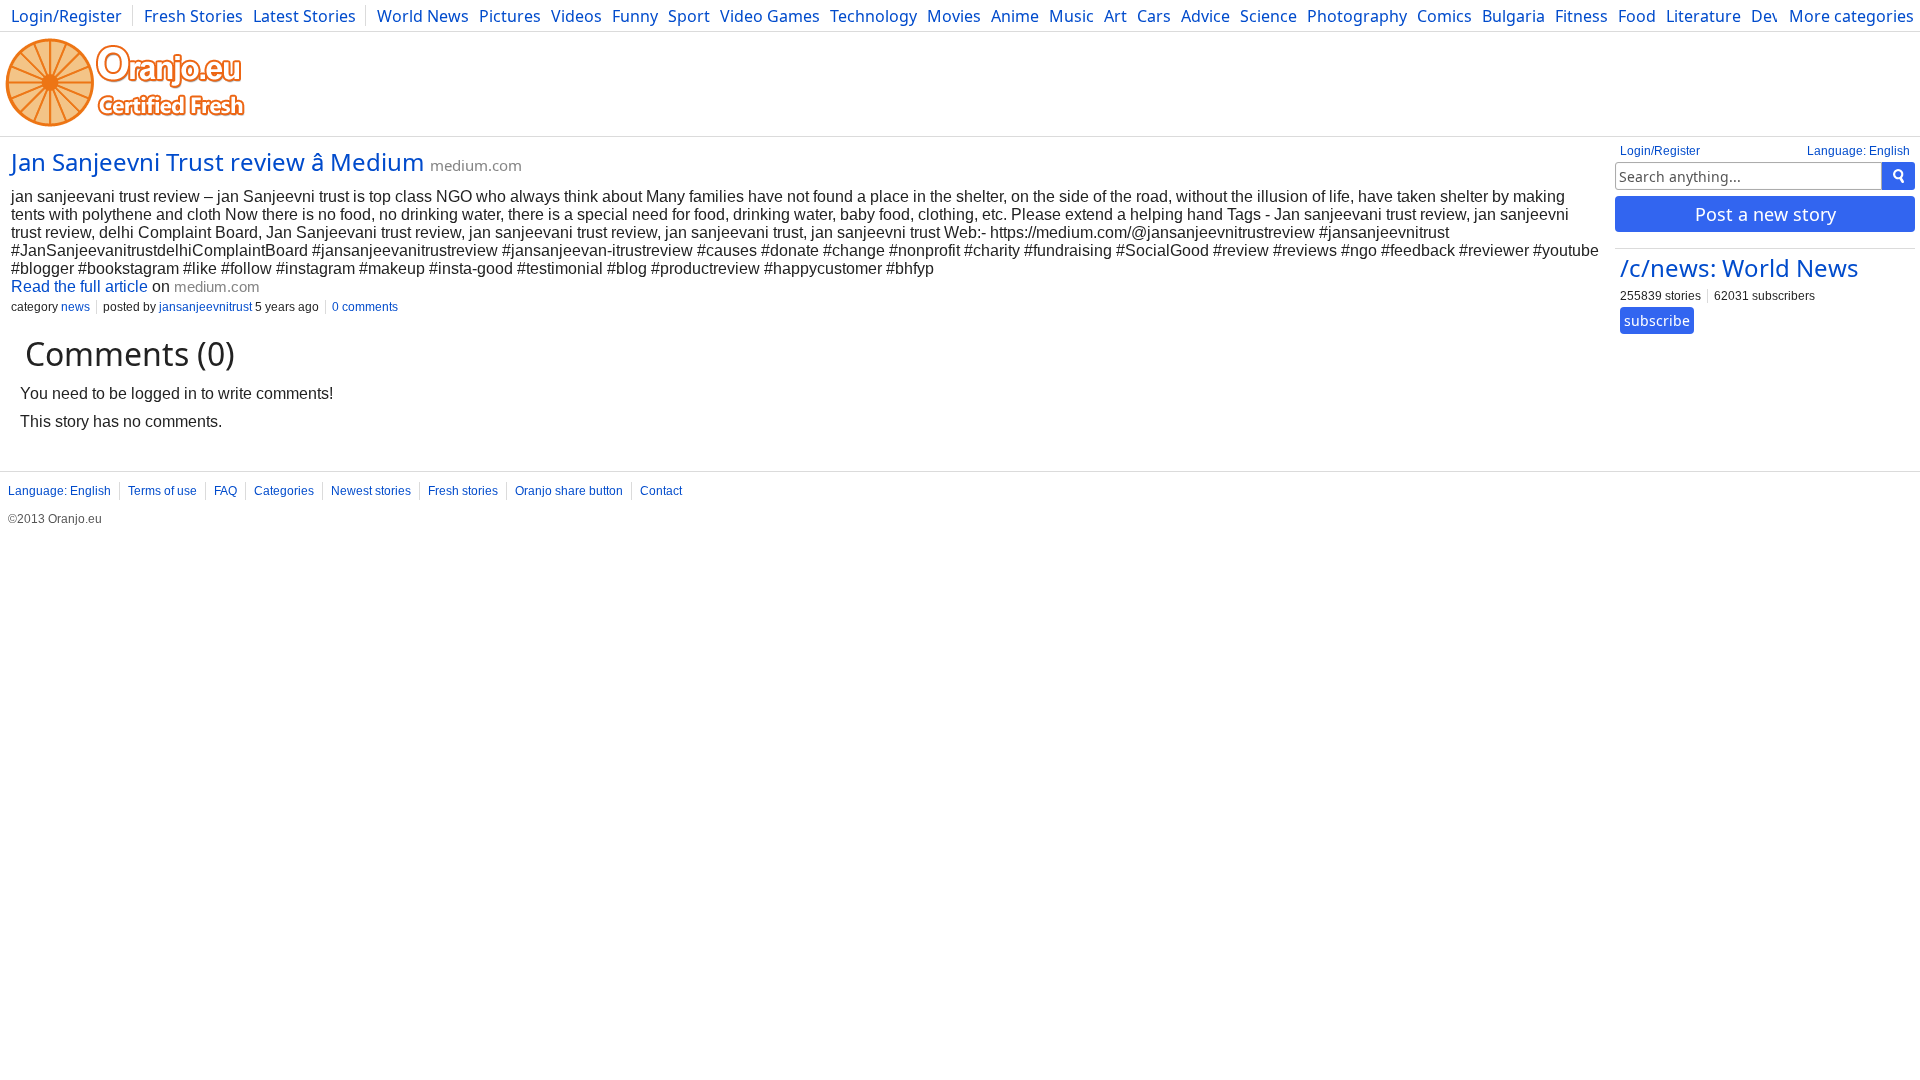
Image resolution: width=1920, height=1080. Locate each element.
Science (1268, 16)
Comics (1444, 16)
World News (423, 16)
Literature (1703, 16)
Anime (1015, 16)
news (75, 307)
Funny (635, 16)
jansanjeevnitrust (205, 307)
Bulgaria (1513, 16)
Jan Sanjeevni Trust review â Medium (217, 161)
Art (1115, 16)
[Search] (1898, 176)
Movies (954, 16)
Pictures (510, 16)
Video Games (770, 16)
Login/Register (66, 16)
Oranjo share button (569, 491)
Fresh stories (463, 491)
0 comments (365, 307)
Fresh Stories (193, 16)
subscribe (1657, 320)
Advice (1205, 16)
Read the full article (79, 286)
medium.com (476, 165)
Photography (1357, 16)
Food (1637, 16)
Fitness (1581, 16)
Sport (689, 16)
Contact (661, 491)
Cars (1154, 16)
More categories (1851, 16)
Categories (284, 491)
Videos (576, 16)
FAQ (225, 491)
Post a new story (1765, 214)
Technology (873, 16)
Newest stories (371, 491)
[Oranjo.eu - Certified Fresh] (125, 126)
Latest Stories (304, 16)
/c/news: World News (1739, 267)
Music (1071, 16)
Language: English (1858, 151)
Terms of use (162, 491)
